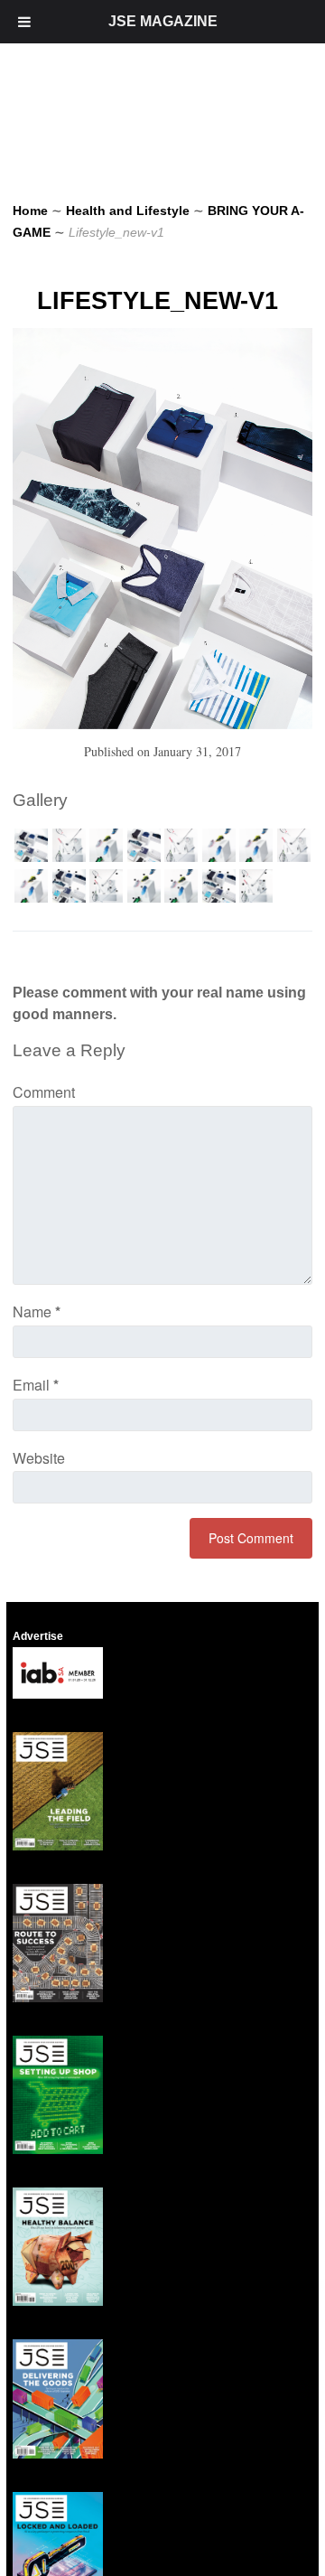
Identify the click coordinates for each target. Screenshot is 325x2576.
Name (37, 1311)
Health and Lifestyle (128, 211)
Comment (44, 1092)
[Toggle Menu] (24, 22)
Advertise (38, 1636)
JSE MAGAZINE (163, 21)
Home (30, 211)
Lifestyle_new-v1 (158, 301)
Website (39, 1458)
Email (36, 1385)
